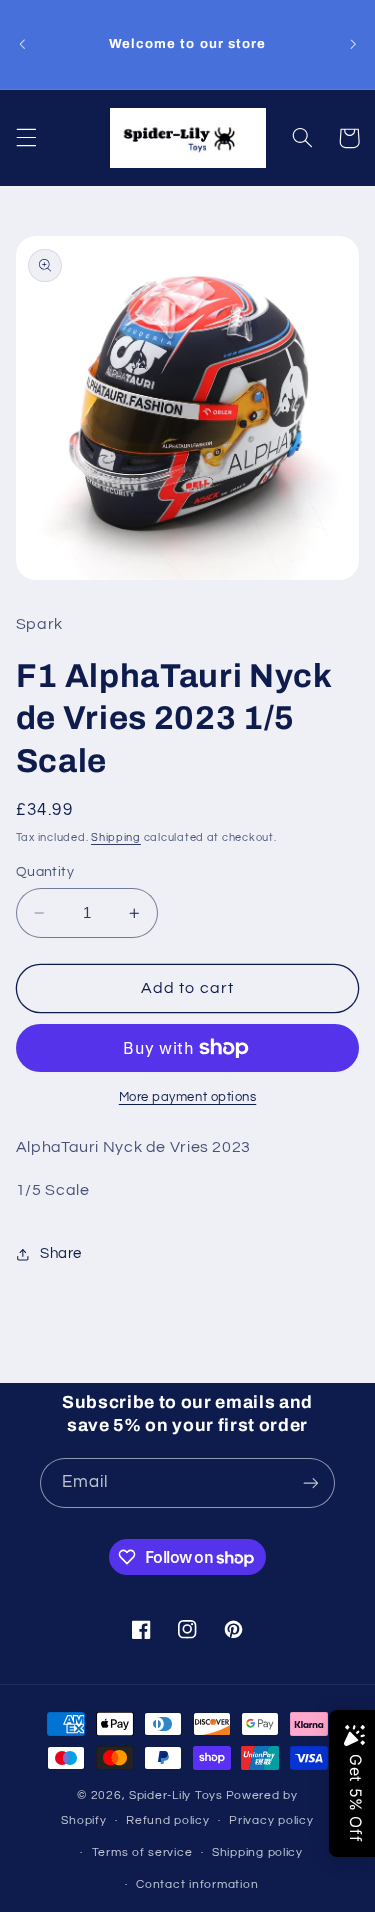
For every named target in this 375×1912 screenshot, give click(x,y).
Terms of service (142, 1852)
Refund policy (168, 1820)
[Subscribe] (311, 1482)
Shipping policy (257, 1852)
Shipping (116, 837)
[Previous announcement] (22, 44)
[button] (26, 138)
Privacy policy (271, 1820)
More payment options (188, 1097)
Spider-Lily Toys (176, 1795)
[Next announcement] (353, 44)
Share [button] (61, 1253)
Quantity (45, 872)
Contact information (197, 1884)
